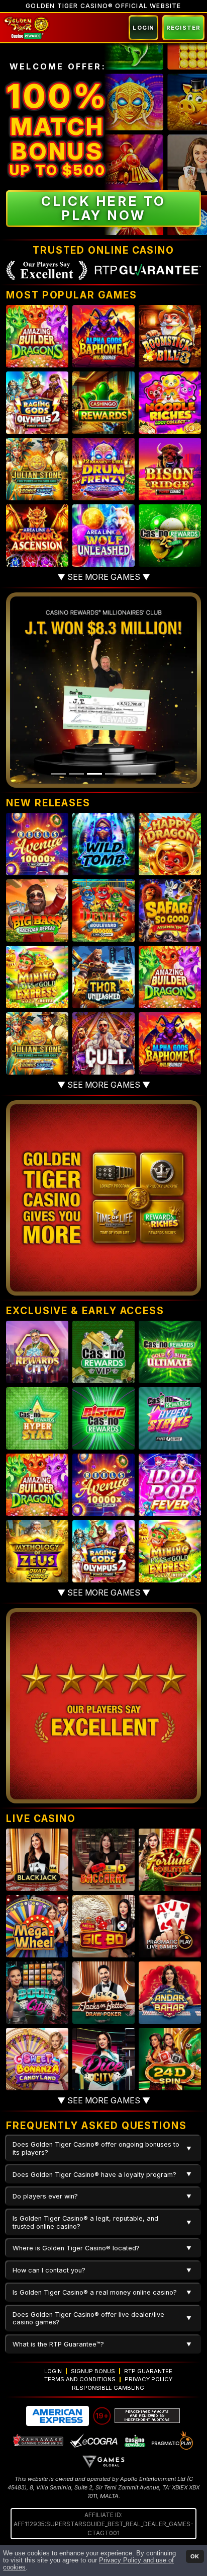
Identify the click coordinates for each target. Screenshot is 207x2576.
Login (143, 28)
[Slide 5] (131, 774)
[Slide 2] (76, 774)
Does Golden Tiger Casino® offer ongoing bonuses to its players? (96, 2148)
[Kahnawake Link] (39, 2440)
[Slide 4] (113, 774)
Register (183, 28)
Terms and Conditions (80, 2379)
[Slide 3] (94, 774)
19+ (102, 2416)
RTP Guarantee (148, 2371)
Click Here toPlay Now (103, 208)
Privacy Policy (148, 2379)
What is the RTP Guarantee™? (58, 2344)
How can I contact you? (49, 2270)
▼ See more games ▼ (104, 577)
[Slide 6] (149, 774)
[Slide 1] (58, 774)
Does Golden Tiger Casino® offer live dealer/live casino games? (88, 2318)
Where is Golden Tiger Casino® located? (76, 2248)
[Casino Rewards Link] (134, 2440)
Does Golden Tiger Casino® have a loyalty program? (94, 2175)
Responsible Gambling (108, 2388)
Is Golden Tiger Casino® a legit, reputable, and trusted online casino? (85, 2222)
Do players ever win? (45, 2196)
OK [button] (195, 2556)
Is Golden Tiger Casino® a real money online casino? (95, 2292)
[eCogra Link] (94, 2440)
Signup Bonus (93, 2371)
